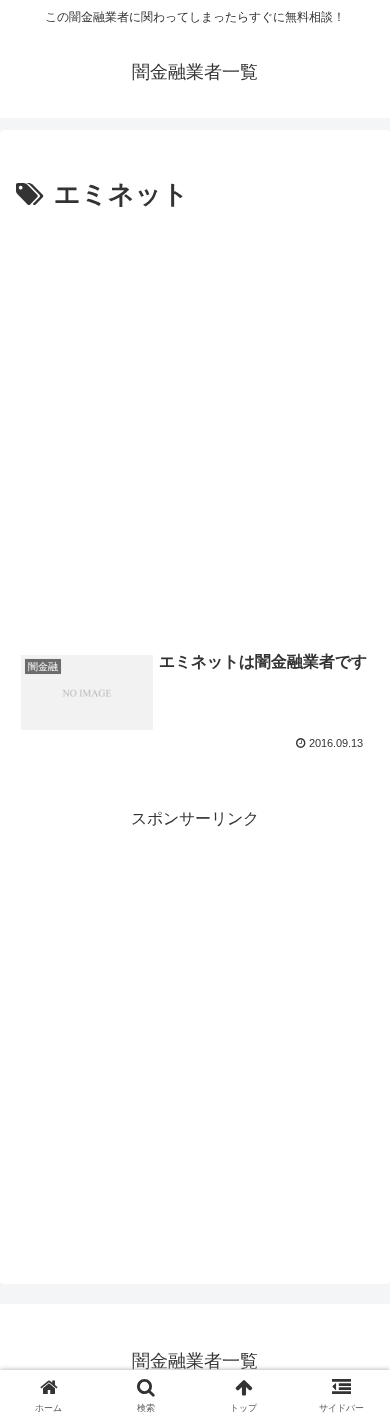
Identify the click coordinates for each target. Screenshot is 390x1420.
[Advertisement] (195, 423)
